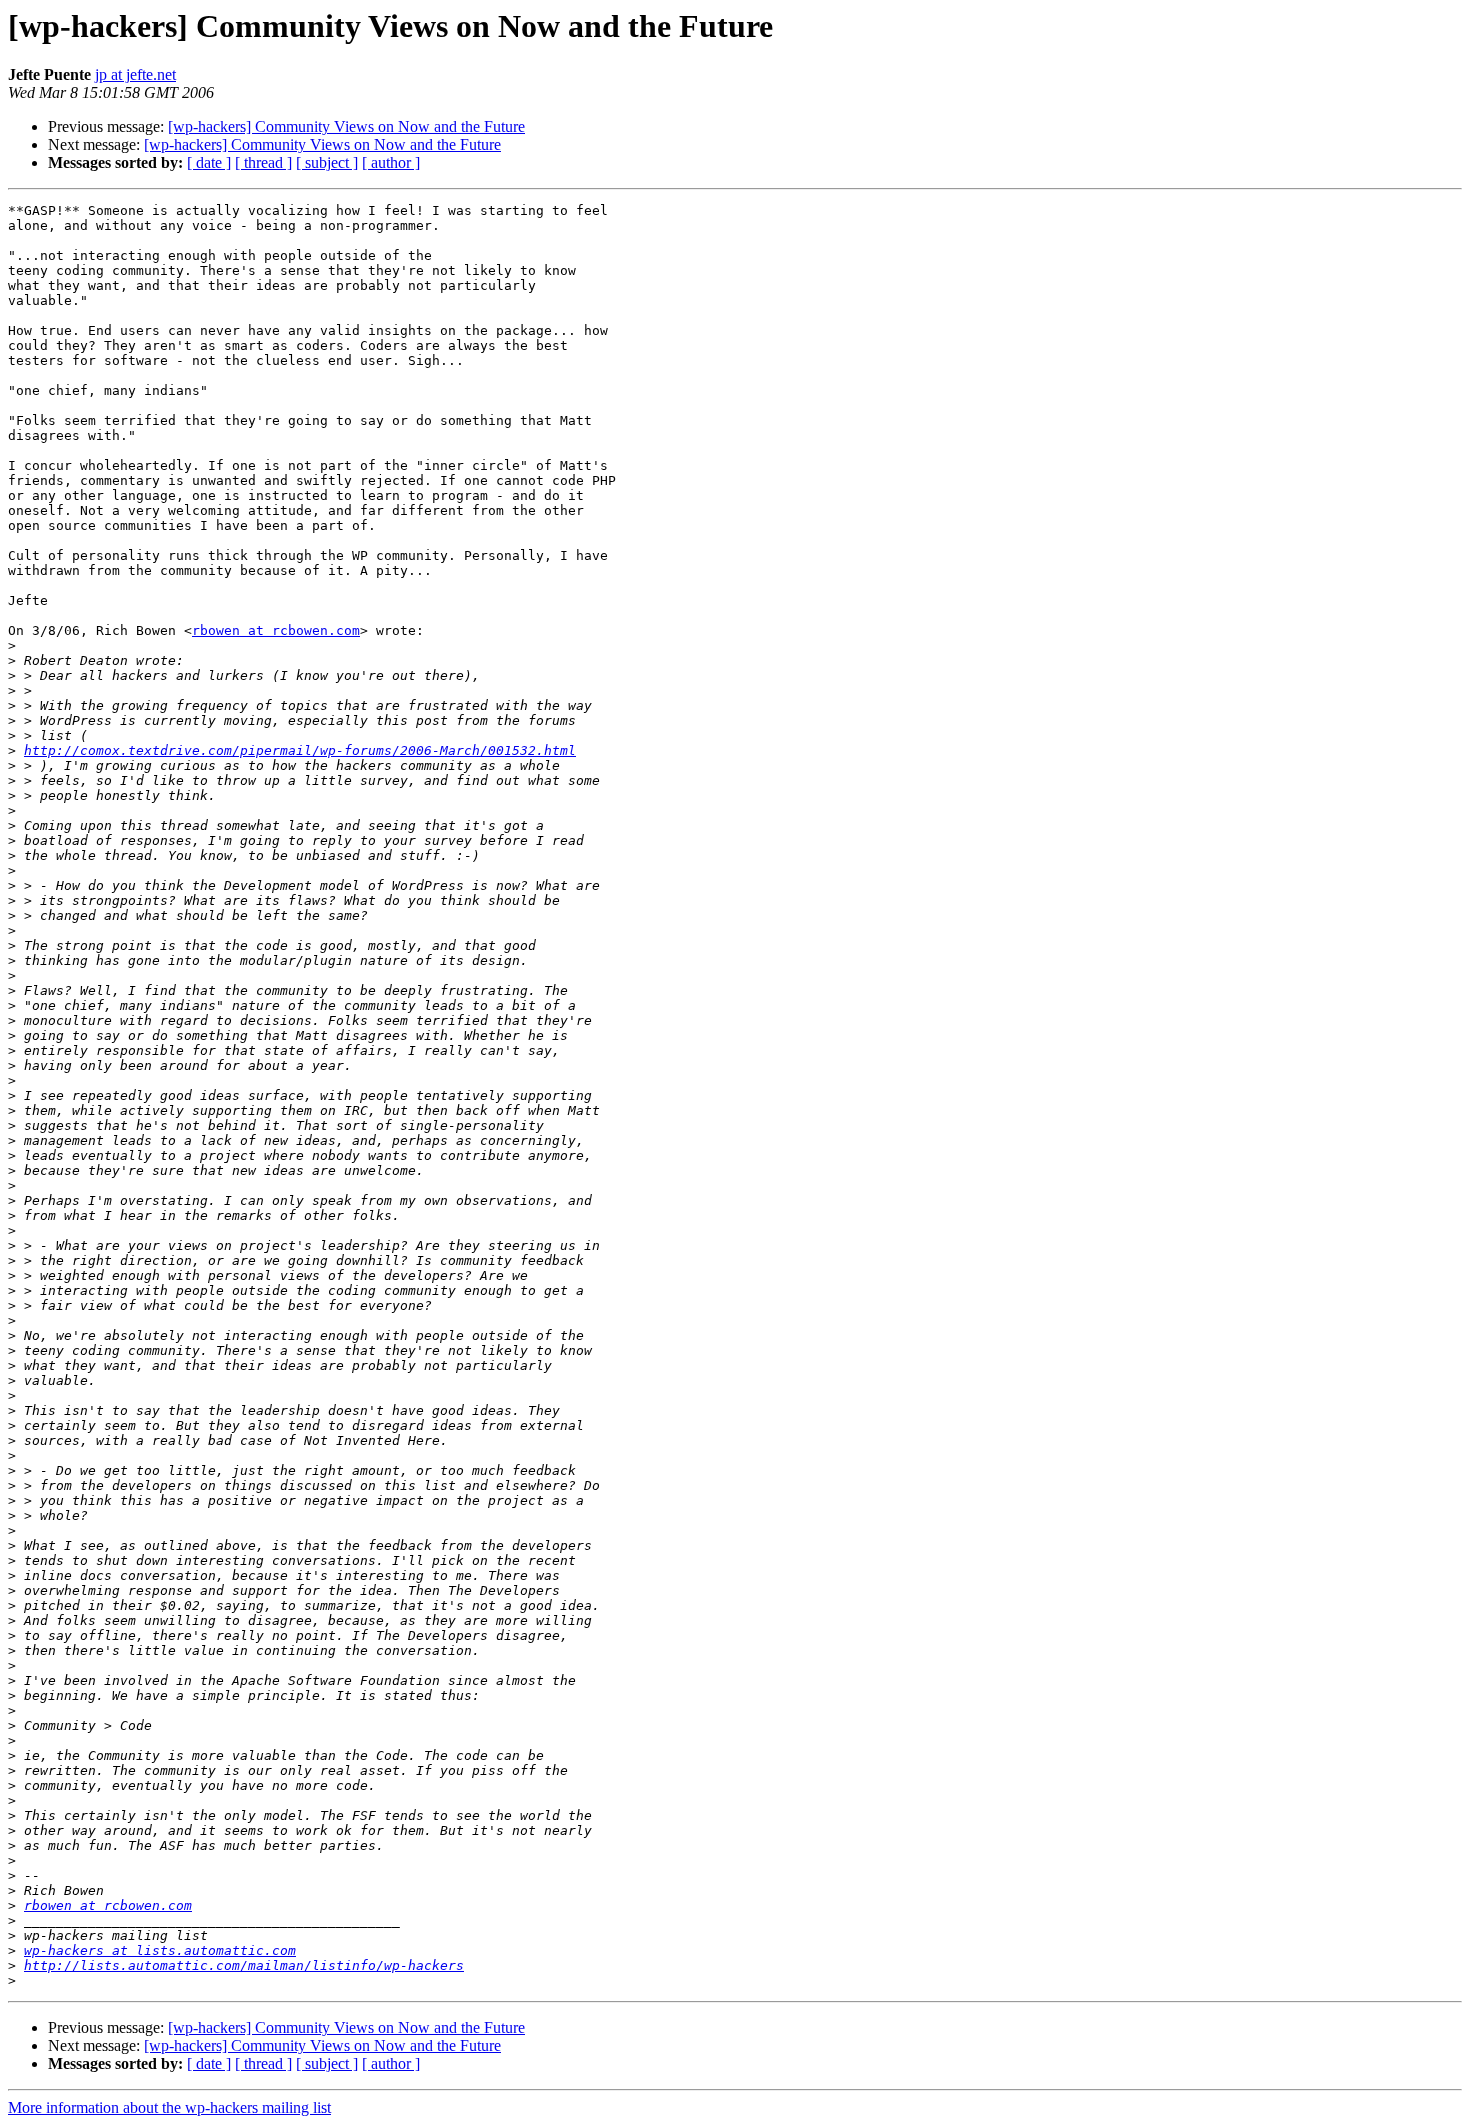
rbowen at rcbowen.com (276, 630)
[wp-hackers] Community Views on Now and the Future (346, 126)
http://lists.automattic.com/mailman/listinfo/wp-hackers (244, 1965)
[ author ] (391, 162)
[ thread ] (263, 162)
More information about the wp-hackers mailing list (169, 2107)
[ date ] (209, 162)
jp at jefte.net (135, 74)
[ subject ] (327, 162)
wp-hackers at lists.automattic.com (160, 1950)
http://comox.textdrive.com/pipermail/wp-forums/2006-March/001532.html (300, 750)
